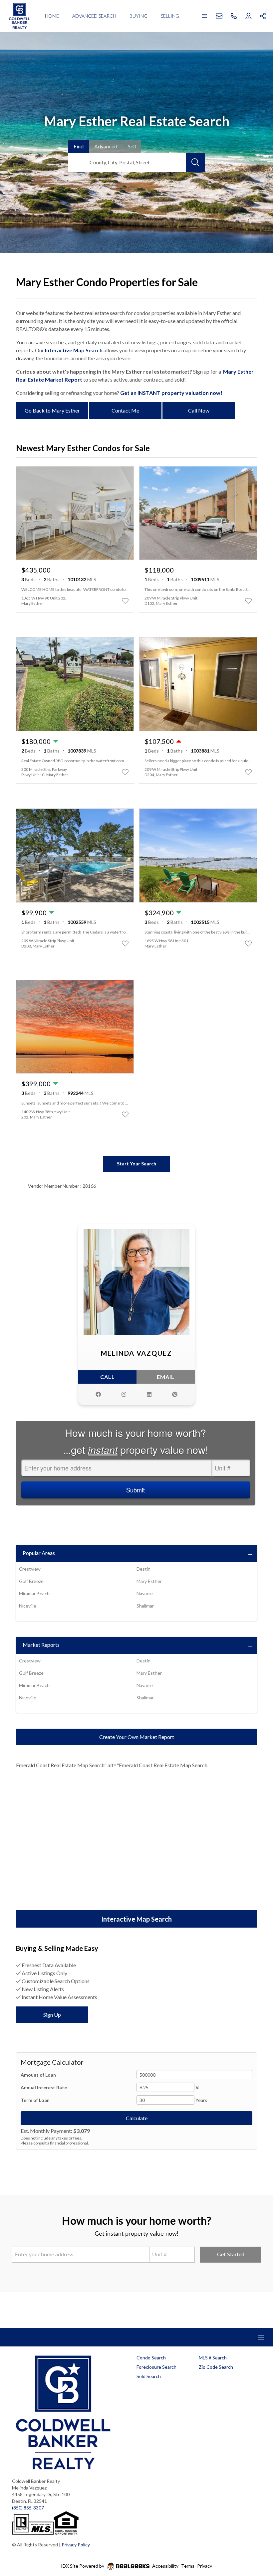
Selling (170, 16)
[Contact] (255, 2525)
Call (108, 1377)
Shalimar (145, 1606)
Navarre (145, 1593)
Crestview (30, 1569)
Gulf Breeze (31, 1581)
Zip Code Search (216, 2367)
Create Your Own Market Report (137, 1737)
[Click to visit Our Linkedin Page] (149, 1394)
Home (52, 16)
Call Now (199, 410)
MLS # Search (213, 2358)
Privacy (205, 2566)
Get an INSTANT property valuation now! (171, 393)
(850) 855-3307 (28, 2508)
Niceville (28, 1606)
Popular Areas (39, 1553)
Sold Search (149, 2376)
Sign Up (52, 2015)
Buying (138, 16)
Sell (132, 146)
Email (166, 1377)
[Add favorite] (125, 601)
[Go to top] (255, 2540)
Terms (188, 2566)
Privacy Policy (76, 2545)
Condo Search (151, 2358)
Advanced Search (94, 16)
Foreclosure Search (156, 2367)
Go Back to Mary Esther (52, 410)
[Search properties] (195, 162)
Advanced (106, 146)
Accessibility (165, 2566)
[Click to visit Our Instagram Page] (124, 1394)
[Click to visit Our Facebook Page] (98, 1394)
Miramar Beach (34, 1593)
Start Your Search (136, 1164)
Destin (143, 1569)
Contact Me (125, 410)
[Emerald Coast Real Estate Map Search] (136, 1844)
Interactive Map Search (74, 350)
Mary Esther (149, 1581)
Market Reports (41, 1645)
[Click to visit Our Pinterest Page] (175, 1394)
